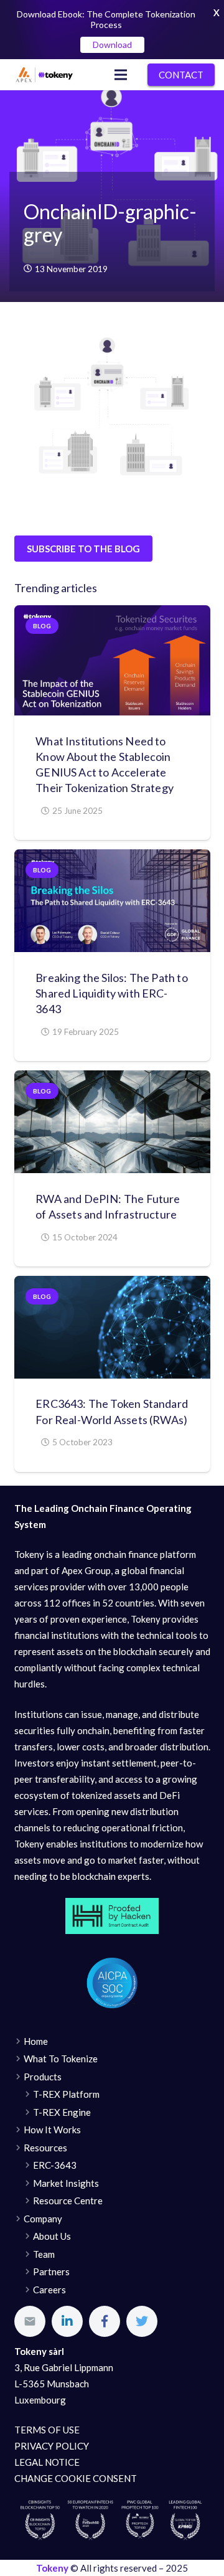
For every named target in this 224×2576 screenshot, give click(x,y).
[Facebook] (105, 2321)
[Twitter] (142, 2321)
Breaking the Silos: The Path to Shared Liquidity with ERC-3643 (112, 993)
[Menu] (121, 75)
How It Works (52, 2130)
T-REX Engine (62, 2112)
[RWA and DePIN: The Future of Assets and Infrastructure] (112, 1122)
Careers (49, 2290)
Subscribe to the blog (83, 549)
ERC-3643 (55, 2165)
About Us (52, 2236)
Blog (42, 626)
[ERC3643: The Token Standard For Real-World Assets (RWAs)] (112, 1327)
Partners (51, 2272)
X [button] (217, 12)
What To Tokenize (61, 2059)
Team (44, 2254)
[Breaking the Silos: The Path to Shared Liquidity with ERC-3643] (112, 901)
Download (112, 45)
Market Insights (66, 2183)
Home (36, 2041)
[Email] (30, 2321)
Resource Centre (68, 2201)
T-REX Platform (66, 2094)
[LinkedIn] (67, 2321)
